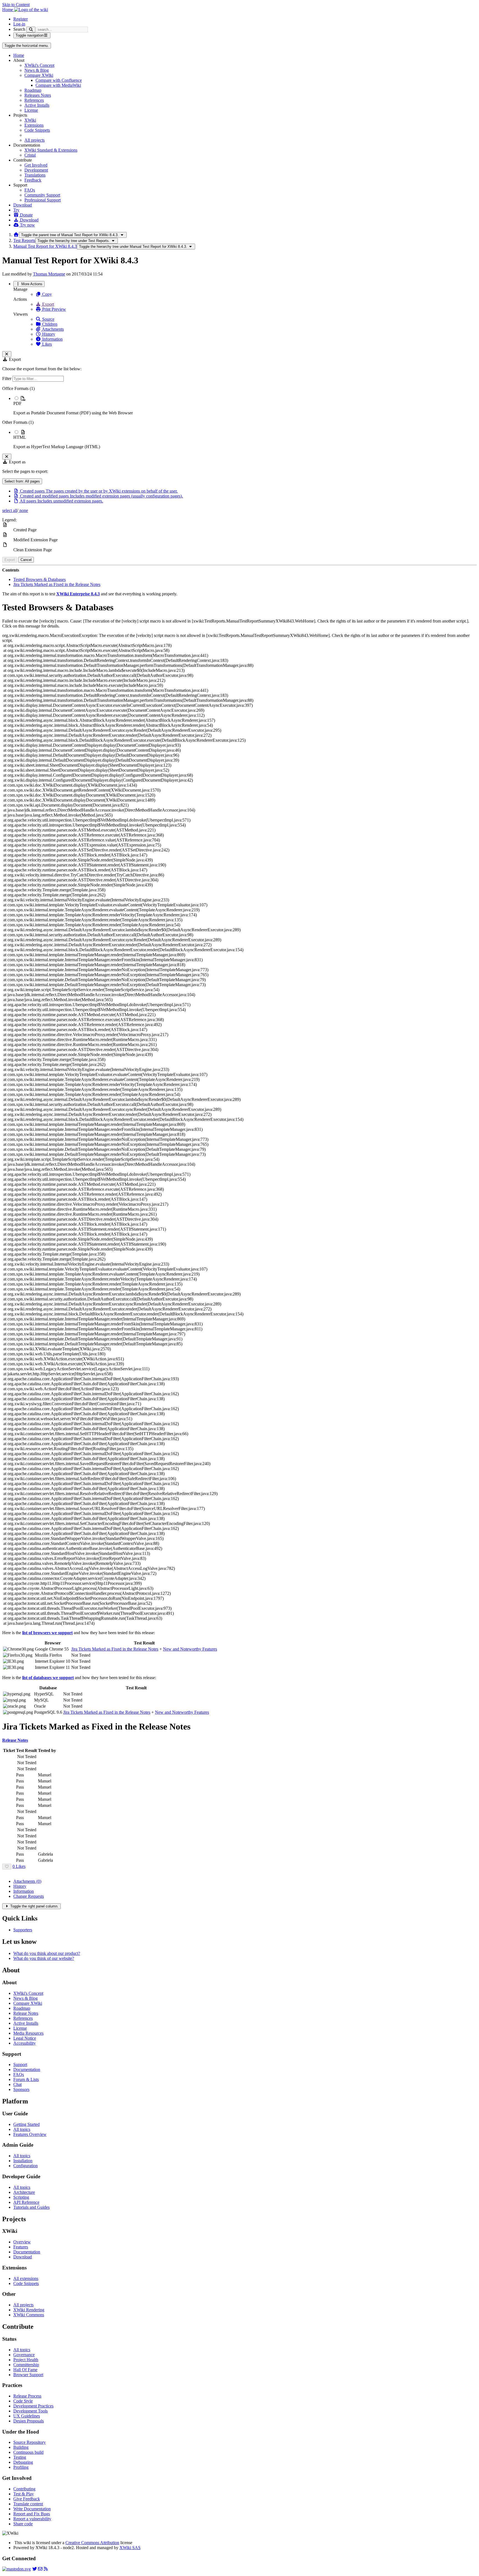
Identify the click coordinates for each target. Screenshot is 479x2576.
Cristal (30, 155)
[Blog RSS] (46, 2569)
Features (21, 2247)
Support (20, 2064)
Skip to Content (16, 5)
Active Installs (37, 105)
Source (48, 319)
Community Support (42, 195)
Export (48, 304)
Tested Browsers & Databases (40, 579)
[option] (245, 405)
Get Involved (36, 165)
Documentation (27, 2069)
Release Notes (26, 2013)
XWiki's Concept (39, 65)
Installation (23, 2161)
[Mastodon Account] (16, 2569)
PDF (17, 403)
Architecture (24, 2192)
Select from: (22, 481)
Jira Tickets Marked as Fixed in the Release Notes (57, 584)
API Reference (26, 2202)
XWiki (30, 120)
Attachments (52, 329)
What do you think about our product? (47, 1953)
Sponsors (21, 2089)
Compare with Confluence (59, 80)
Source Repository (30, 2442)
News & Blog (37, 70)
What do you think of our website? (44, 1958)
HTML (20, 437)
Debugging (23, 2462)
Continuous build (28, 2452)
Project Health (26, 2360)
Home (19, 55)
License (31, 110)
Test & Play (24, 2494)
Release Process (27, 2396)
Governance (24, 2355)
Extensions (34, 125)
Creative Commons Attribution (92, 2543)
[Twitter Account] (35, 2569)
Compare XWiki (39, 75)
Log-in (19, 24)
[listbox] (239, 418)
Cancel (26, 560)
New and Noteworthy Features (190, 1649)
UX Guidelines (27, 2416)
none (23, 510)
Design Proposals (29, 2421)
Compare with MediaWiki (58, 85)
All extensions (26, 2278)
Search (19, 29)
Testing (20, 2457)
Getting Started (26, 2124)
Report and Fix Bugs (32, 2514)
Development (36, 170)
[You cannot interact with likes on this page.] (7, 1867)
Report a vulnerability (32, 2519)
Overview (22, 2242)
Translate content (28, 2504)
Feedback (33, 180)
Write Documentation (32, 2509)
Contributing (24, 2489)
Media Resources (28, 2033)
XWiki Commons (29, 2315)
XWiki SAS (130, 2548)
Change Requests (29, 1896)
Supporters (23, 1930)
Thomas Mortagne (49, 274)
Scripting (21, 2197)
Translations (35, 175)
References (34, 100)
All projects (35, 140)
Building (21, 2447)
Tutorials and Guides (31, 2207)
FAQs (30, 190)
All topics (22, 2129)
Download (23, 205)
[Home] (16, 235)
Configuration (26, 2166)
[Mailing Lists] (40, 2569)
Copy (46, 294)
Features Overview (30, 2134)
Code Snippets (37, 130)
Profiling (21, 2467)
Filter (7, 378)
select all (10, 510)
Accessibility (25, 2043)
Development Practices (33, 2406)
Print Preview (53, 309)
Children (49, 324)
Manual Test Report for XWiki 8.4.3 (45, 246)
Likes (46, 344)
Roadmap (33, 90)
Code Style (23, 2401)
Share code (23, 2524)
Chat (17, 2084)
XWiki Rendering (29, 2310)
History (48, 334)
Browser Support (28, 2375)
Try (16, 210)
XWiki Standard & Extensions (51, 150)
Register (21, 19)
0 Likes (19, 1866)
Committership (26, 2365)
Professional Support (43, 200)
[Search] (31, 30)
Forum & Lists (26, 2079)
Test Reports (24, 240)
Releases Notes (38, 95)
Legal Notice (25, 2038)
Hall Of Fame (25, 2370)
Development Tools (30, 2411)
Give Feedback (27, 2499)
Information (52, 339)
